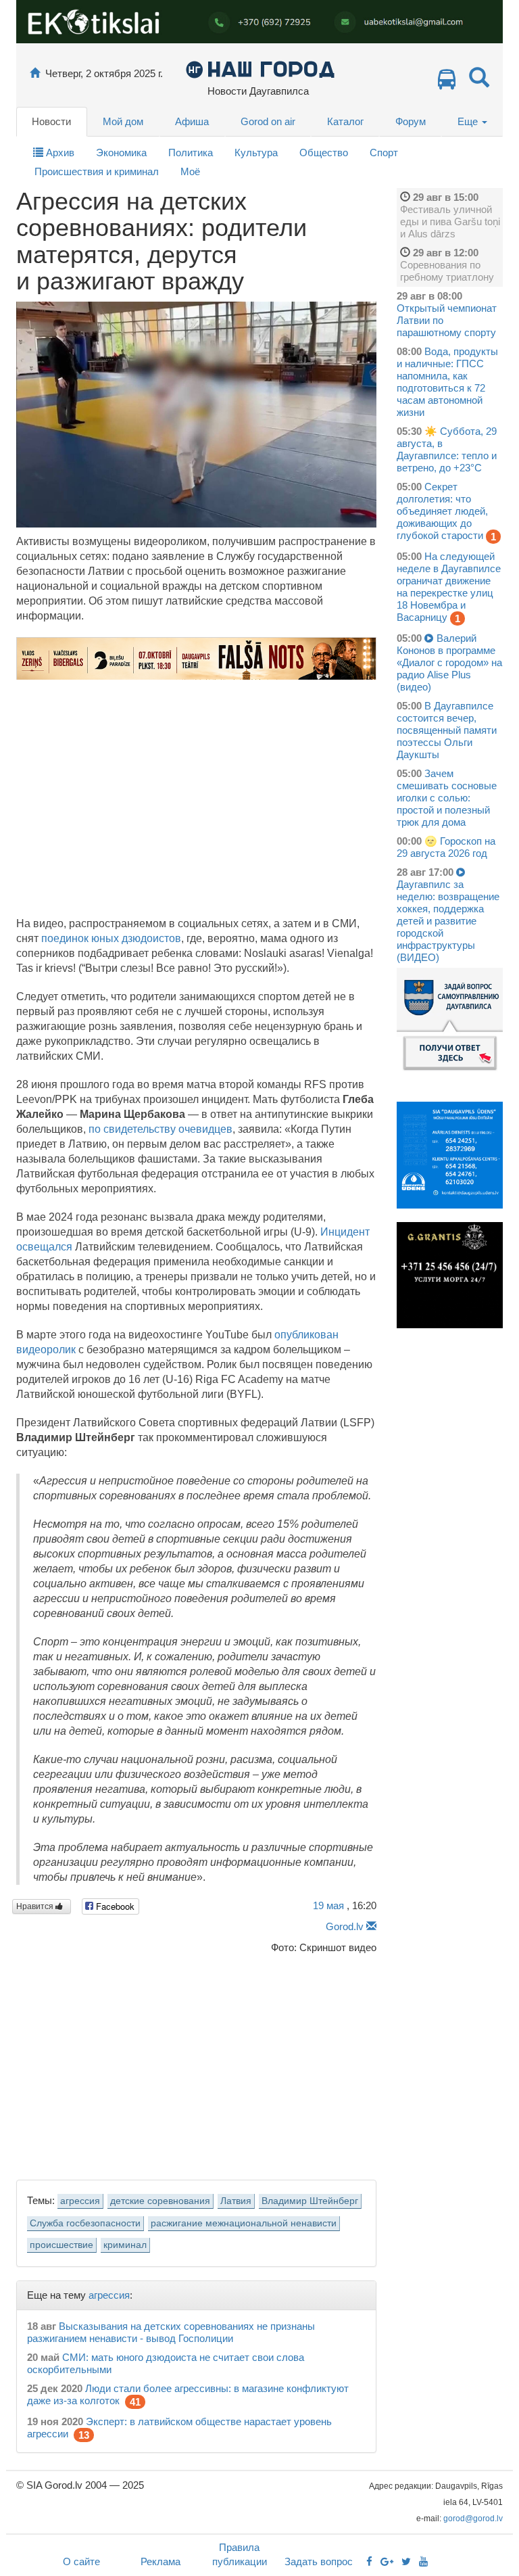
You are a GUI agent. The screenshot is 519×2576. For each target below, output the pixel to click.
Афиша (192, 121)
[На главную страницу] (35, 73)
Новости (51, 121)
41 (135, 2402)
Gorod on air (268, 121)
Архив (59, 153)
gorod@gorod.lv (473, 2519)
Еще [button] (469, 121)
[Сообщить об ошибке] (371, 1926)
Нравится (36, 1906)
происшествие (61, 2245)
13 (84, 2435)
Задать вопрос (319, 2561)
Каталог (345, 121)
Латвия (236, 2201)
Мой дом (123, 121)
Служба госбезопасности (85, 2223)
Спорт (384, 153)
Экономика (121, 153)
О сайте (81, 2561)
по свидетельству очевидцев (160, 1129)
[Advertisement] (196, 2063)
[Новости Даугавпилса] (260, 69)
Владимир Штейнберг (310, 2201)
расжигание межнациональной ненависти (244, 2223)
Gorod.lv (345, 1926)
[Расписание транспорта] (447, 83)
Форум (411, 121)
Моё (190, 171)
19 (328, 1905)
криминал (125, 2245)
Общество (324, 153)
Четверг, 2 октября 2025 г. (104, 73)
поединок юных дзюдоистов (111, 938)
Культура (256, 153)
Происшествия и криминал (97, 171)
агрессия (80, 2201)
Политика (191, 153)
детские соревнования (160, 2201)
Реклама (160, 2561)
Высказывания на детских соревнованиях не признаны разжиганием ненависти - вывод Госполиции (171, 2332)
